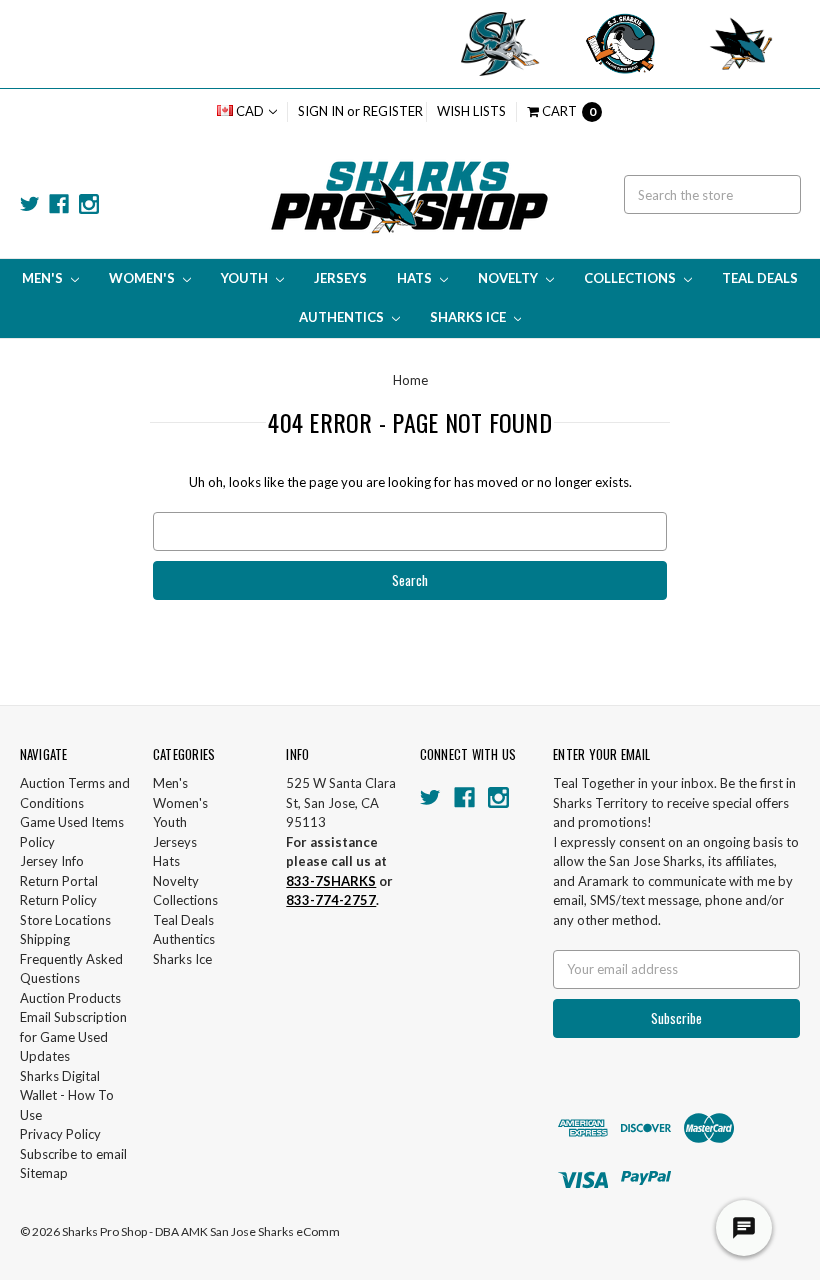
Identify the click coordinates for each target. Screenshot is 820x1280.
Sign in (321, 111)
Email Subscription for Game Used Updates (73, 1036)
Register (393, 111)
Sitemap (44, 1173)
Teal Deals (760, 278)
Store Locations (65, 920)
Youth (246, 278)
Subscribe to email (73, 1154)
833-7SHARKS (331, 881)
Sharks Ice (469, 317)
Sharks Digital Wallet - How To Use (67, 1095)
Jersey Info (52, 861)
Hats (416, 278)
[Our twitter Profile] (30, 204)
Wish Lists (471, 111)
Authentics (343, 317)
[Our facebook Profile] (59, 204)
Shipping (45, 939)
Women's (143, 278)
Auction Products (70, 998)
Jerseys (340, 278)
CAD (250, 111)
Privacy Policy (60, 1134)
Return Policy (58, 900)
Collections (631, 278)
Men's (44, 278)
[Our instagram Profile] (89, 204)
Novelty (509, 278)
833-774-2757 (331, 900)
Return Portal (59, 881)
